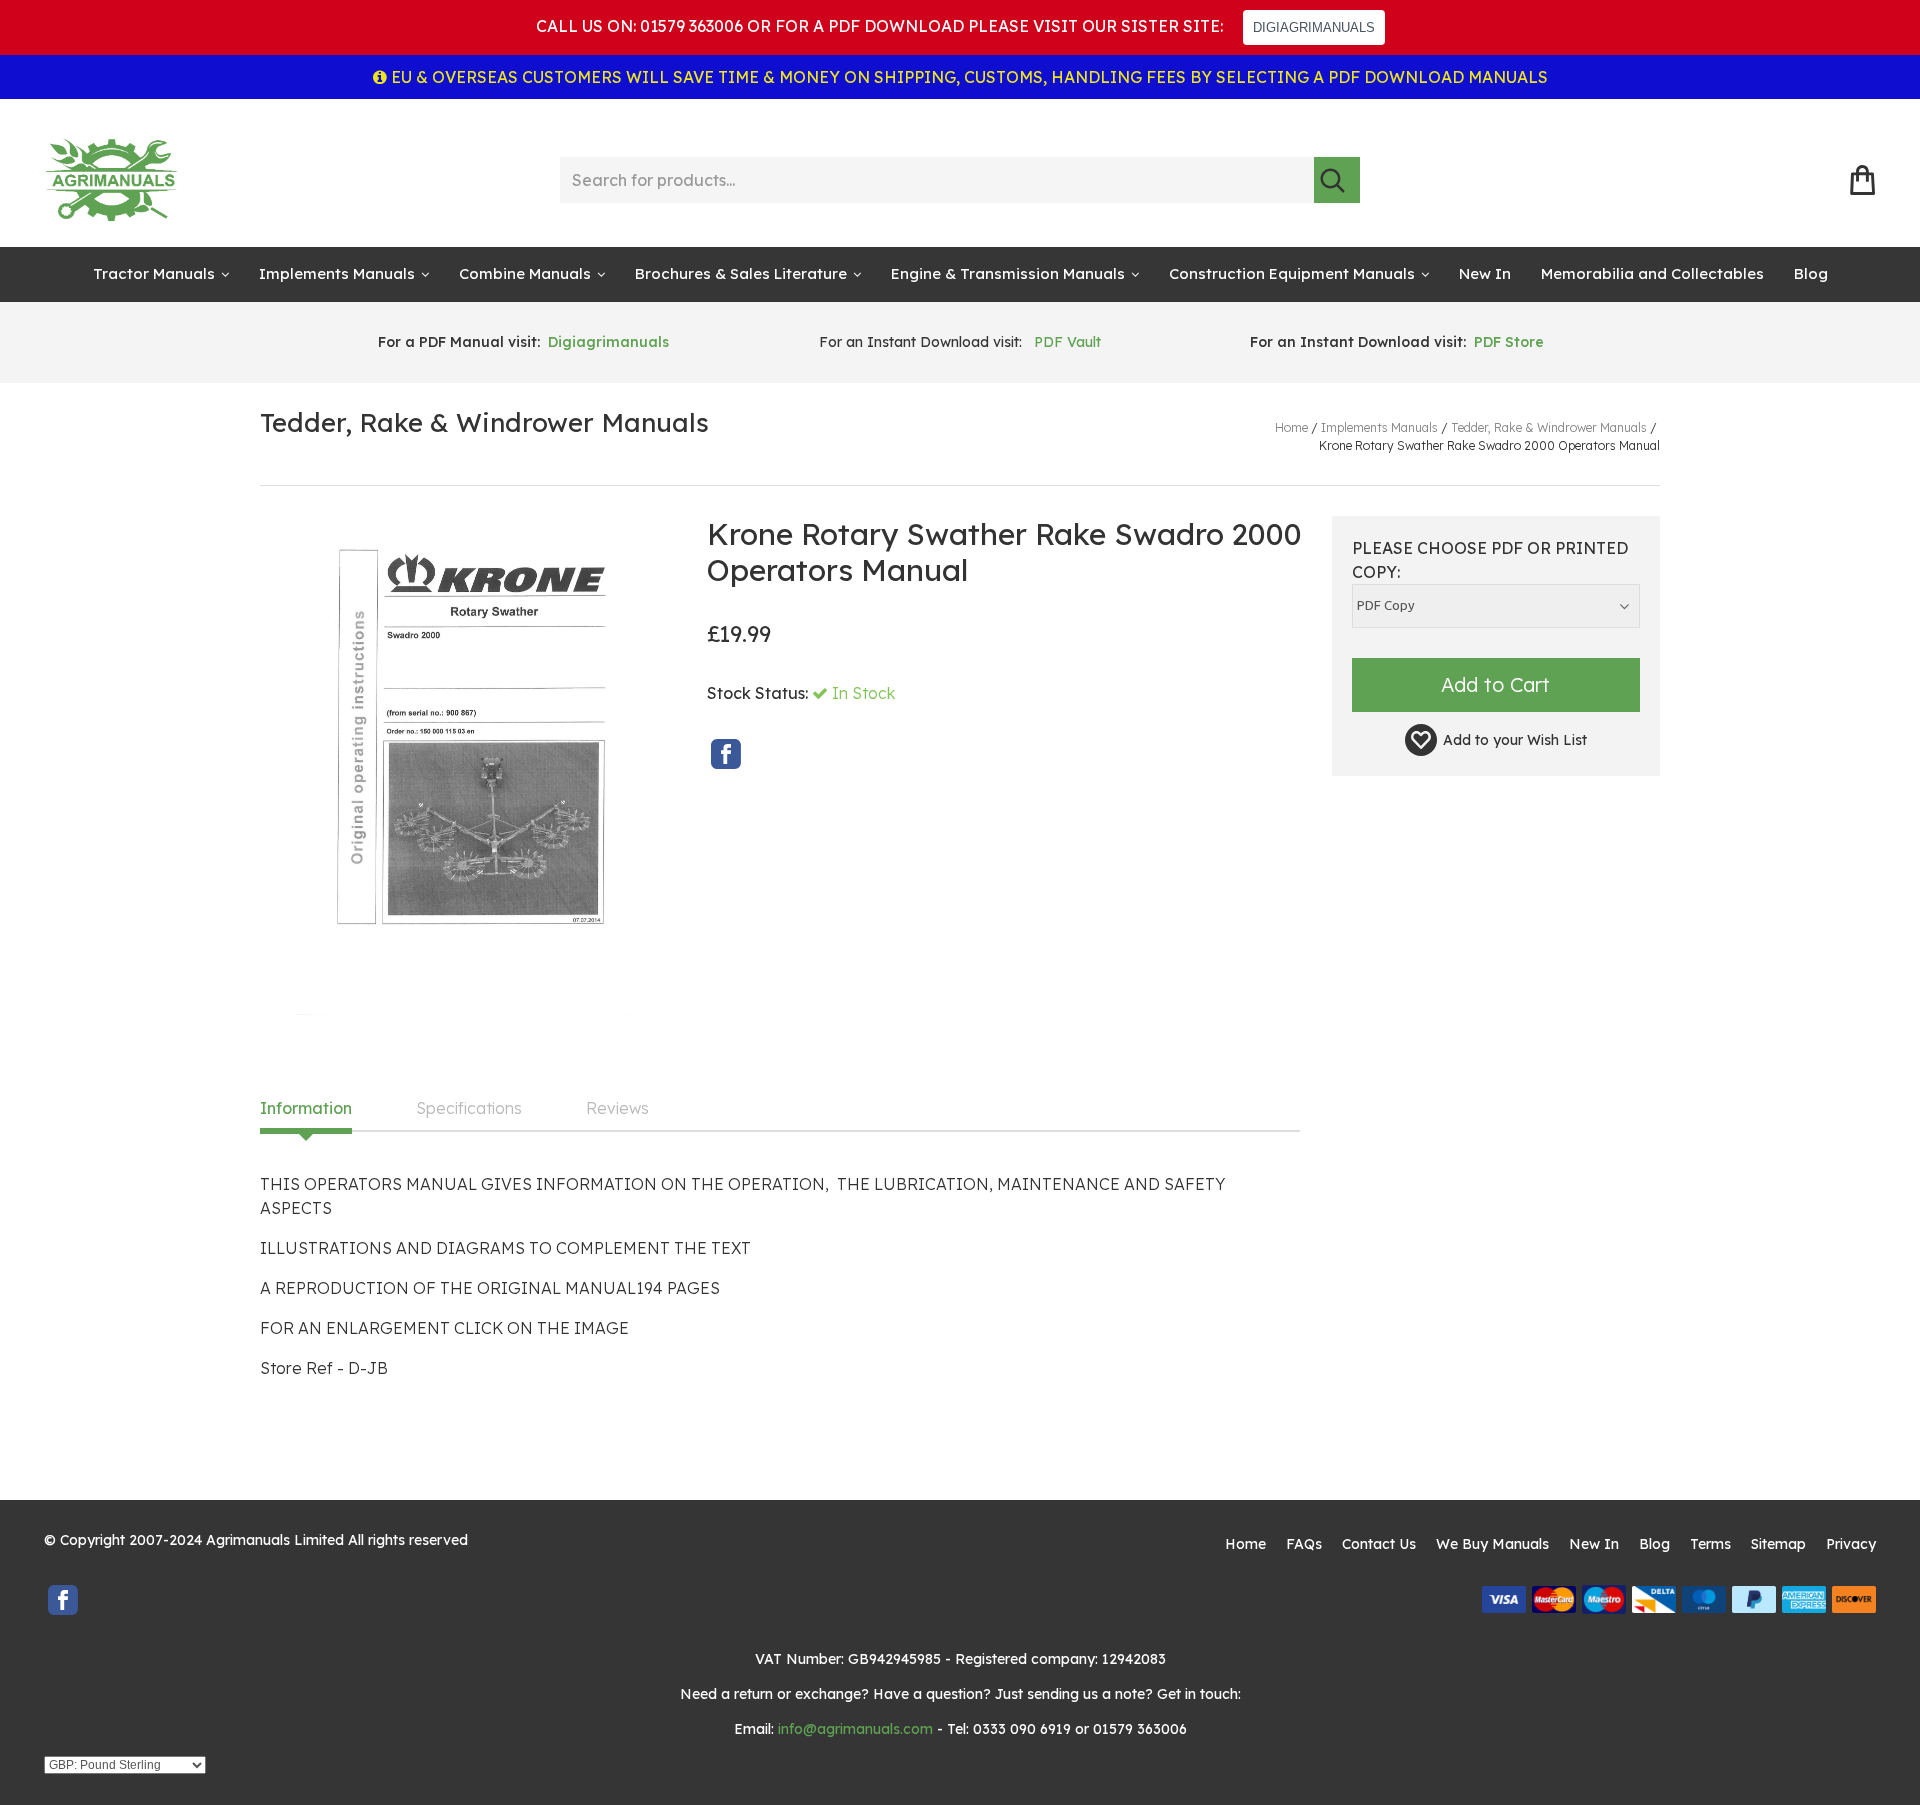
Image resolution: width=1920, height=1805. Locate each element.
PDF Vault (1067, 342)
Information (306, 1109)
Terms (1710, 1544)
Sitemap (1778, 1544)
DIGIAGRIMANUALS (1314, 27)
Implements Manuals (337, 273)
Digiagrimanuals (608, 342)
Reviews (617, 1109)
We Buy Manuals (1492, 1544)
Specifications (469, 1109)
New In (1485, 273)
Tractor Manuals (154, 273)
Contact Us (1379, 1544)
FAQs (1304, 1544)
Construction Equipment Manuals (1292, 273)
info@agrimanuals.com (855, 1729)
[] (1337, 180)
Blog (1811, 273)
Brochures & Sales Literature (741, 273)
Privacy (1851, 1544)
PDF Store (1509, 342)
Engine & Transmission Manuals (1008, 273)
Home (1245, 1544)
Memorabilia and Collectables (1652, 273)
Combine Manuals (525, 273)
